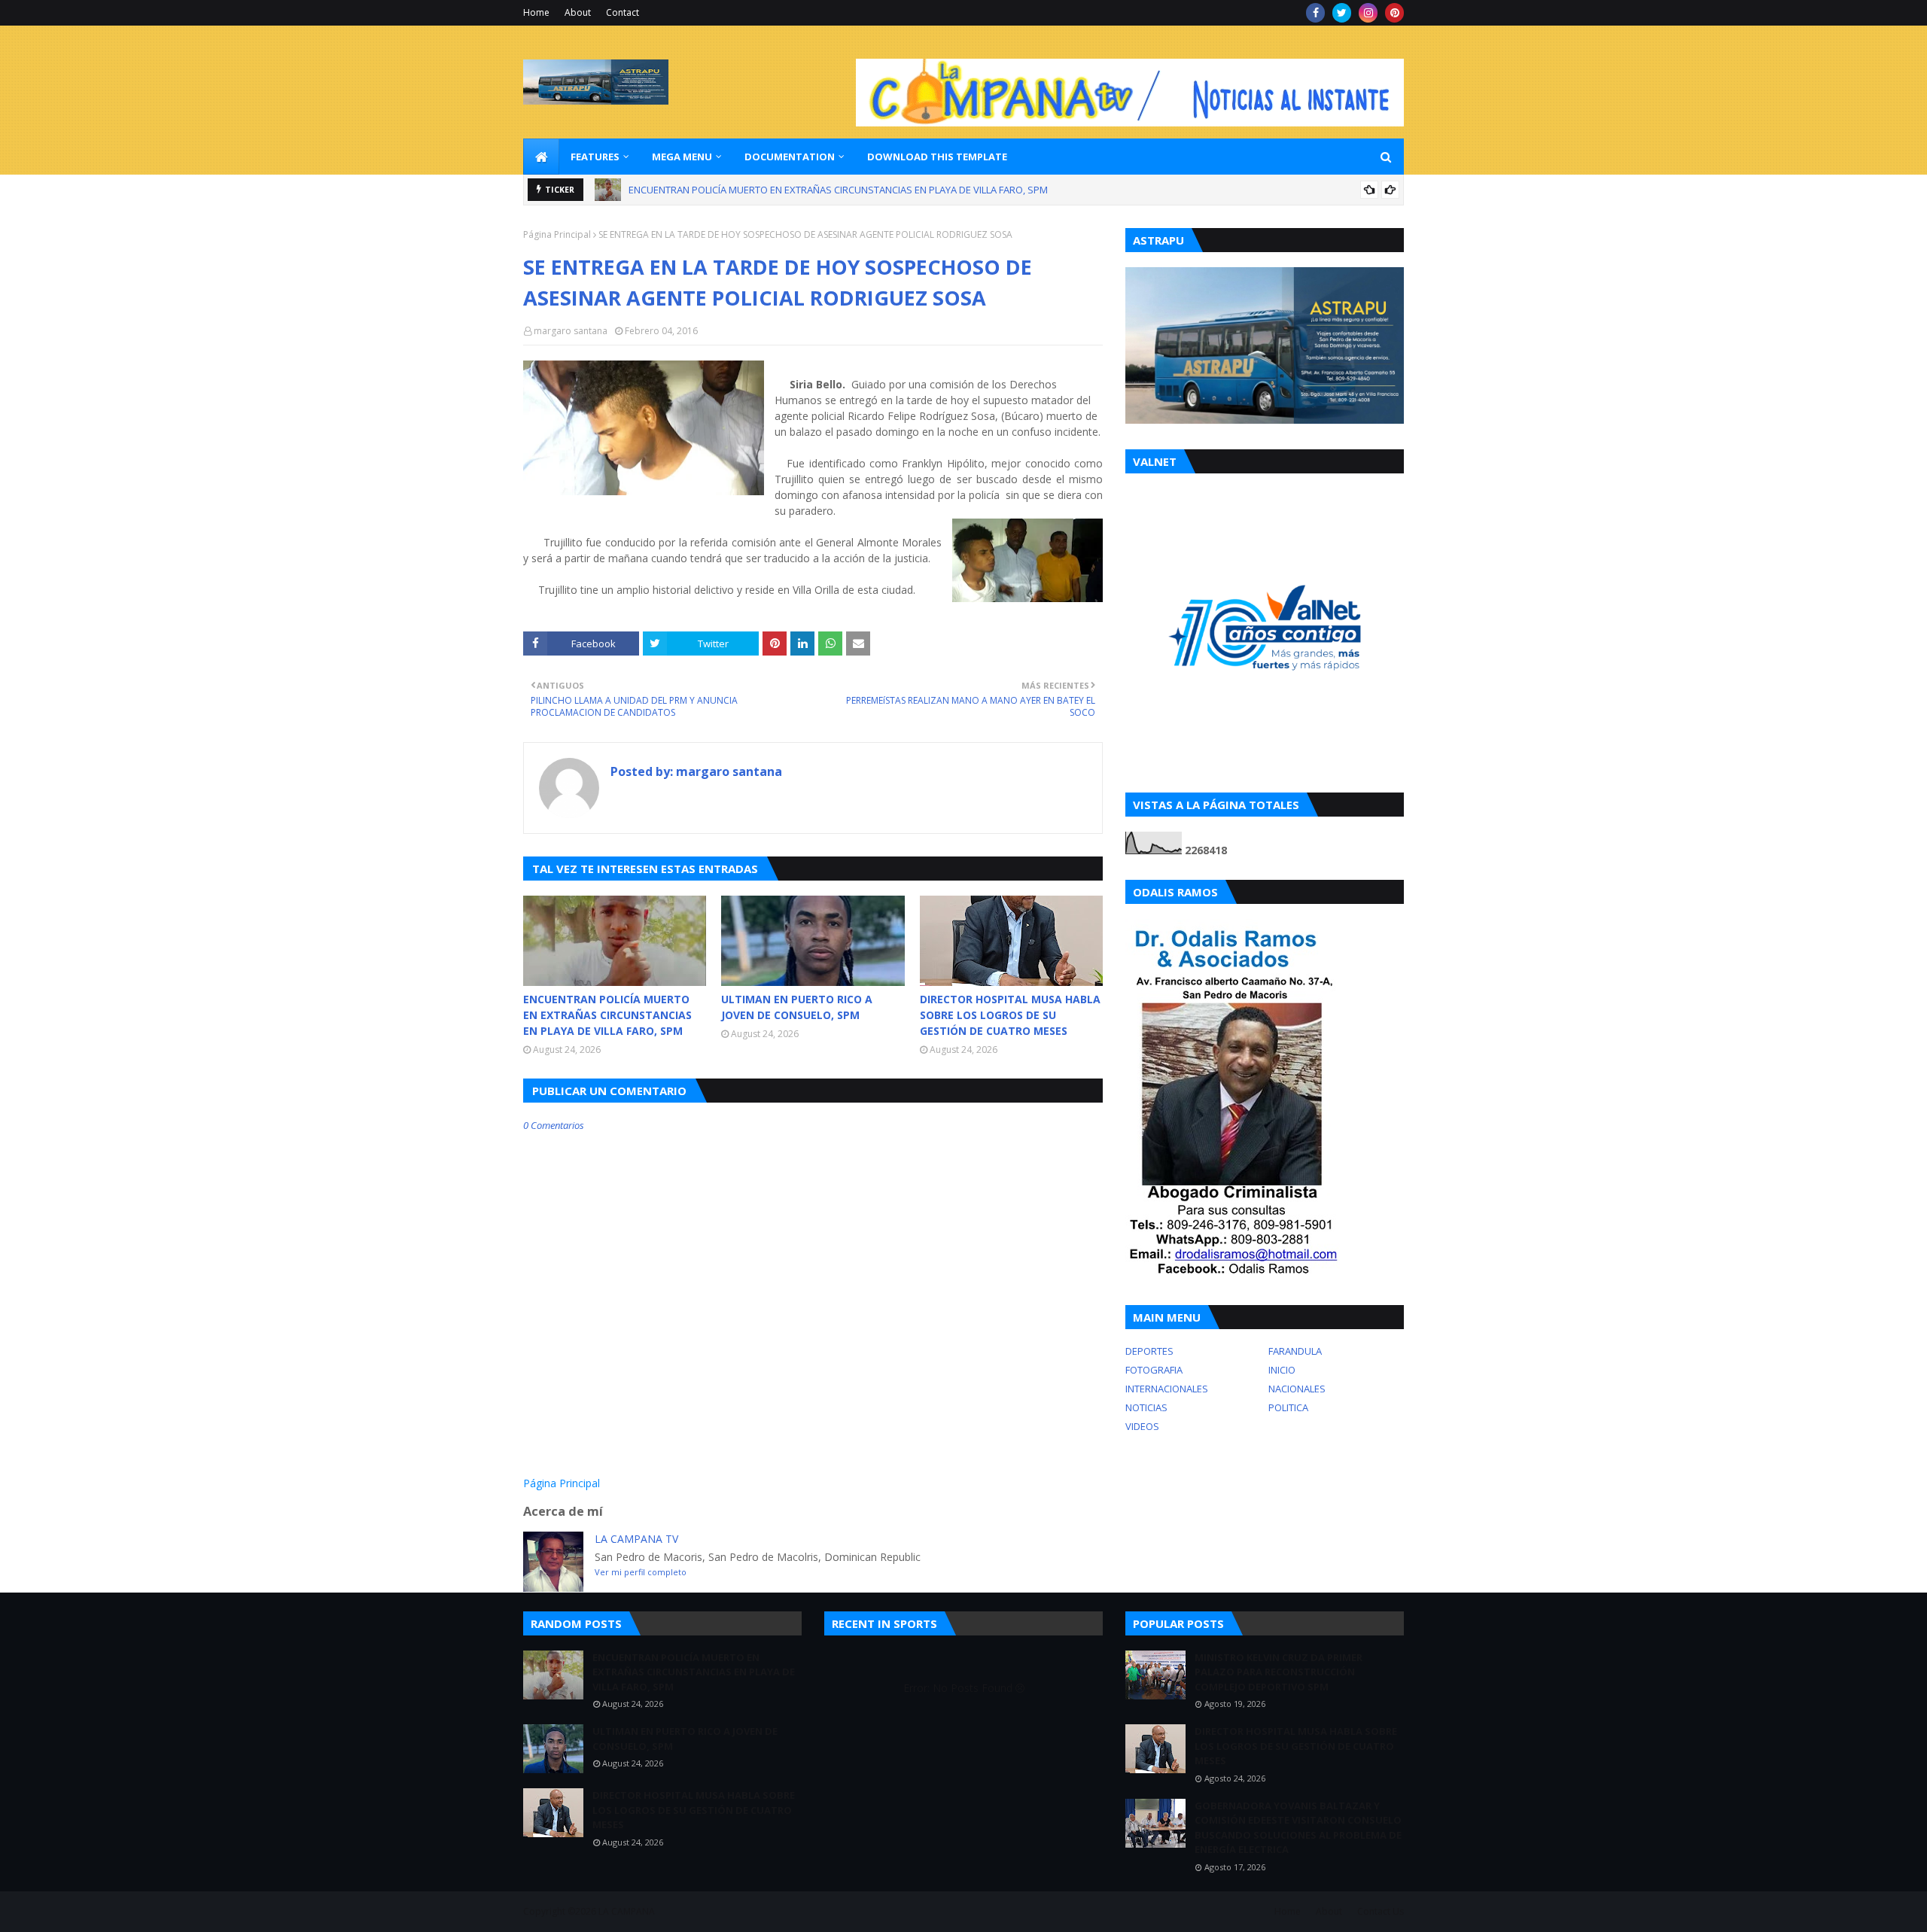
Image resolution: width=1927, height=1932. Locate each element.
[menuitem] (541, 157)
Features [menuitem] (595, 157)
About (578, 12)
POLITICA (1288, 1407)
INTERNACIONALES (1167, 1389)
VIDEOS (1142, 1426)
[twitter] (1342, 13)
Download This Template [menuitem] (937, 157)
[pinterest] (1394, 13)
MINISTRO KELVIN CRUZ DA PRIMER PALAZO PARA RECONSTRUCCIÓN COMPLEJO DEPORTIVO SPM (1279, 1672)
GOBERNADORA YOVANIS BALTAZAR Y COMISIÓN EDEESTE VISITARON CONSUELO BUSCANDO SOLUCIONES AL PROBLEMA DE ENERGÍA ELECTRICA (1298, 1828)
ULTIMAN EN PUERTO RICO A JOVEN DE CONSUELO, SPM (797, 1007)
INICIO (1282, 1370)
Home (536, 12)
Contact (623, 12)
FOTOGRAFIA (1154, 1370)
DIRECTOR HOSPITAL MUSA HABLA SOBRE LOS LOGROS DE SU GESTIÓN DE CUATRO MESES (1010, 1015)
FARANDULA (1295, 1351)
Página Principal (557, 234)
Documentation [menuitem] (790, 157)
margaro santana (571, 331)
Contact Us (1381, 1911)
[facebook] (1315, 13)
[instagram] (1368, 13)
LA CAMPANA (627, 1911)
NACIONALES (1297, 1389)
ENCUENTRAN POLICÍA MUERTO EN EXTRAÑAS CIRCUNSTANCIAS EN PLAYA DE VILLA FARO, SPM (838, 190)
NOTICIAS (1146, 1407)
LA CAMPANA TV (636, 1539)
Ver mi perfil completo (641, 1572)
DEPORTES (1149, 1351)
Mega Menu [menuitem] (682, 157)
